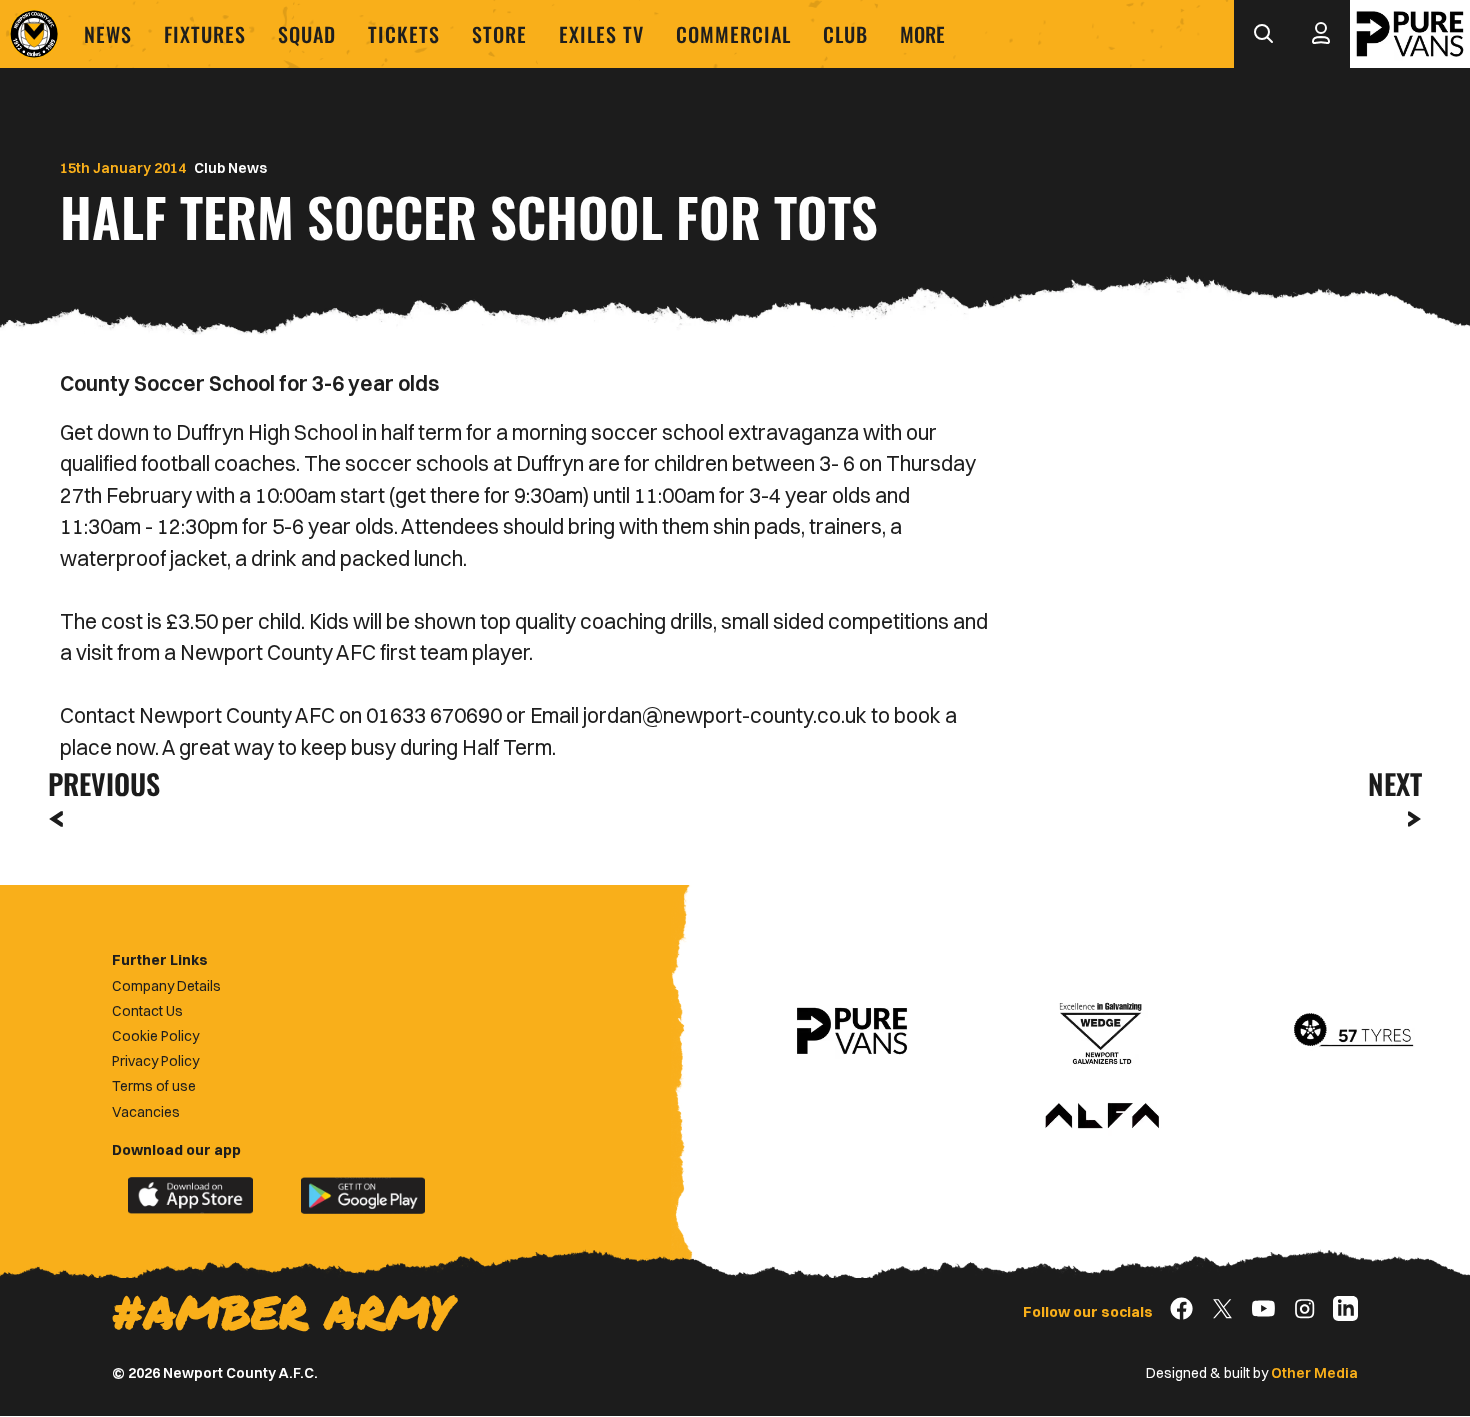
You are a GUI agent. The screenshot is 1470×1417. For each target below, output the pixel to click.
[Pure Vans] (1410, 34)
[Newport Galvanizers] (1102, 1031)
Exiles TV (601, 34)
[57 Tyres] (1353, 1031)
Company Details (166, 986)
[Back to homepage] (34, 34)
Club (845, 34)
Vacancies (146, 1112)
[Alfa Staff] (1102, 1117)
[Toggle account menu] (1321, 34)
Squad (307, 34)
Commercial (733, 34)
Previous (98, 783)
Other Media (1314, 1373)
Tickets (404, 34)
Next (1395, 783)
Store (499, 34)
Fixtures (205, 34)
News (108, 34)
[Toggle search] (1263, 34)
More (922, 34)
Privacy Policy (155, 1061)
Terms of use (154, 1086)
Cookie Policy (155, 1036)
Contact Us (147, 1011)
